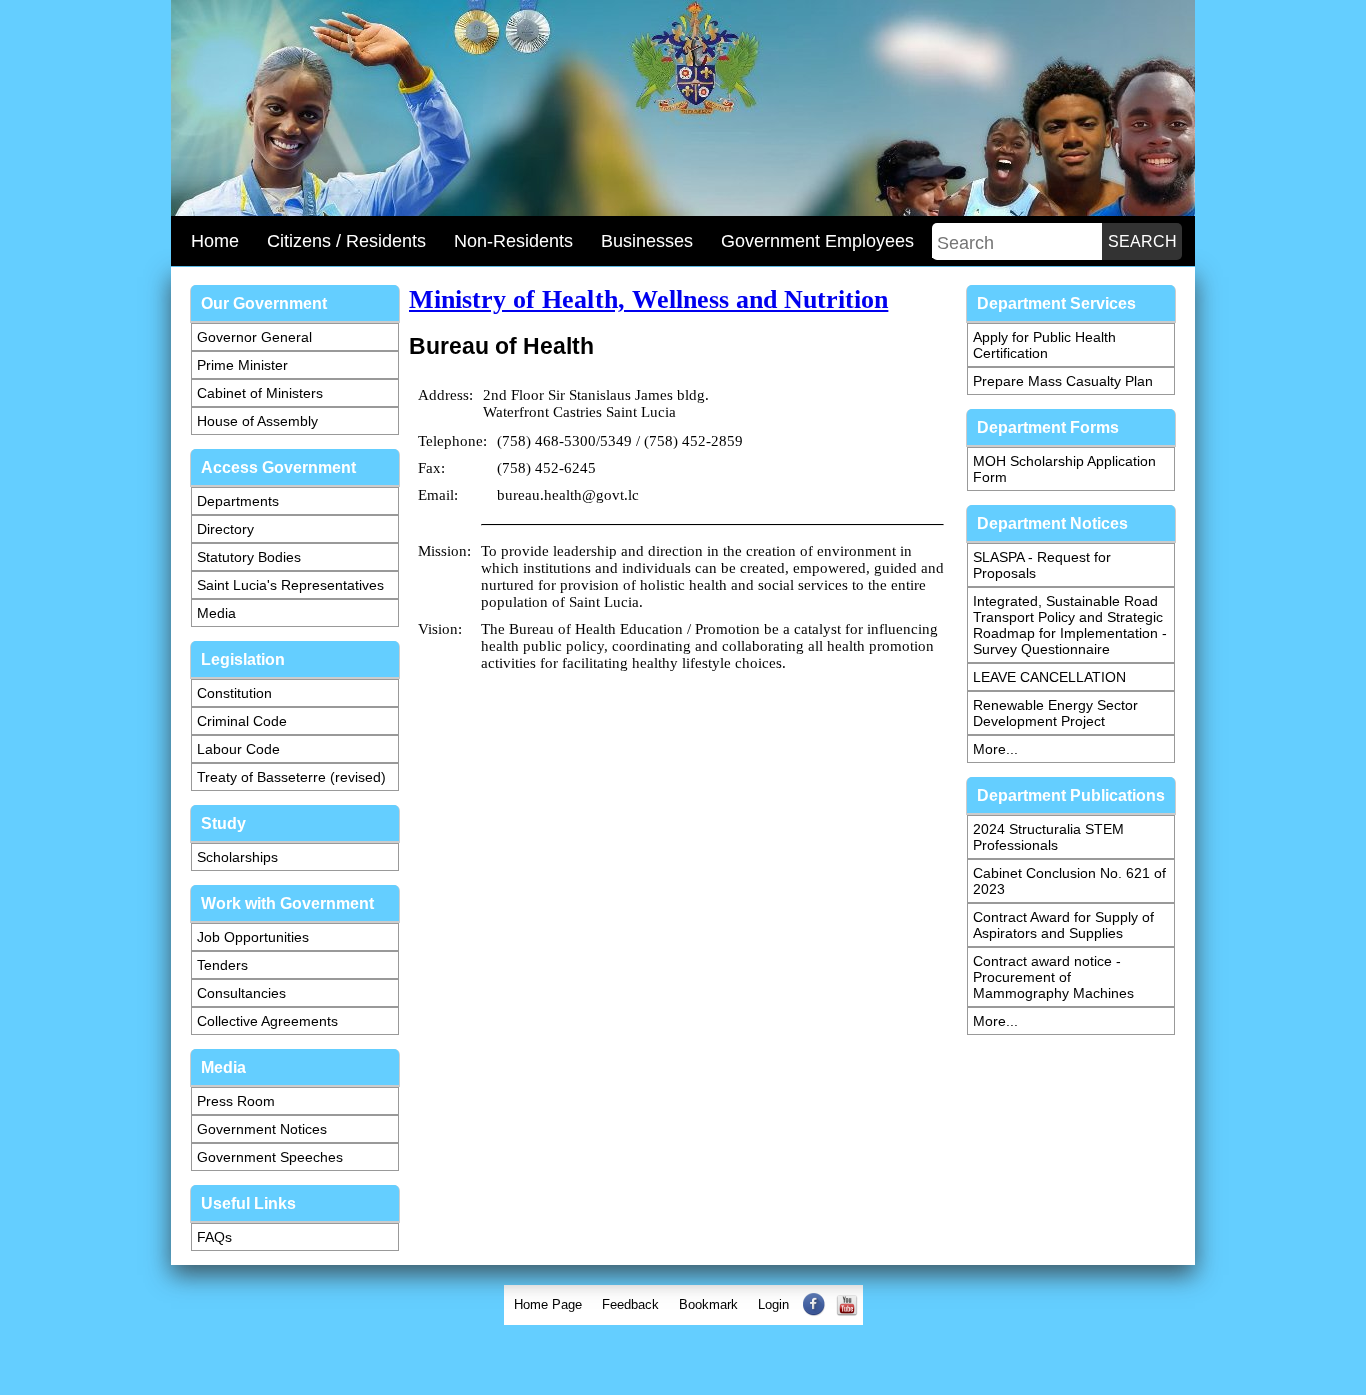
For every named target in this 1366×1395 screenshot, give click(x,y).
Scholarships (237, 857)
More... (995, 749)
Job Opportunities (253, 937)
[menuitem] (548, 1305)
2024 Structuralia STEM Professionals (1048, 837)
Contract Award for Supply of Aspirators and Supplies (1063, 925)
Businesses (647, 241)
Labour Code (238, 749)
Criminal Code (242, 721)
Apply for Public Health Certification (1044, 345)
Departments (238, 501)
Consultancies (241, 993)
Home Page (548, 1304)
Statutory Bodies (249, 557)
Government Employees (817, 241)
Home (215, 241)
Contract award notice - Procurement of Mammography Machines (1053, 977)
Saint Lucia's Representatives (290, 585)
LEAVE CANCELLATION (1049, 677)
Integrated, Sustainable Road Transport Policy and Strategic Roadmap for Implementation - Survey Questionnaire (1070, 625)
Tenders (222, 965)
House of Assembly (257, 421)
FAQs (214, 1237)
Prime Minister (242, 365)
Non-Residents (513, 241)
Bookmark (708, 1304)
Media (216, 613)
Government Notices (262, 1129)
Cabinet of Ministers (260, 393)
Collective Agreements (267, 1021)
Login (773, 1304)
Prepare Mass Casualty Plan (1063, 381)
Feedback (630, 1304)
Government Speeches (270, 1157)
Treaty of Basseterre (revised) (291, 777)
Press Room (236, 1101)
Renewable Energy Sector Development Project (1055, 713)
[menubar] (683, 1305)
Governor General (254, 337)
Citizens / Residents (346, 241)
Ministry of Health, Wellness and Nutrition (648, 299)
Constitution (234, 693)
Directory (225, 529)
